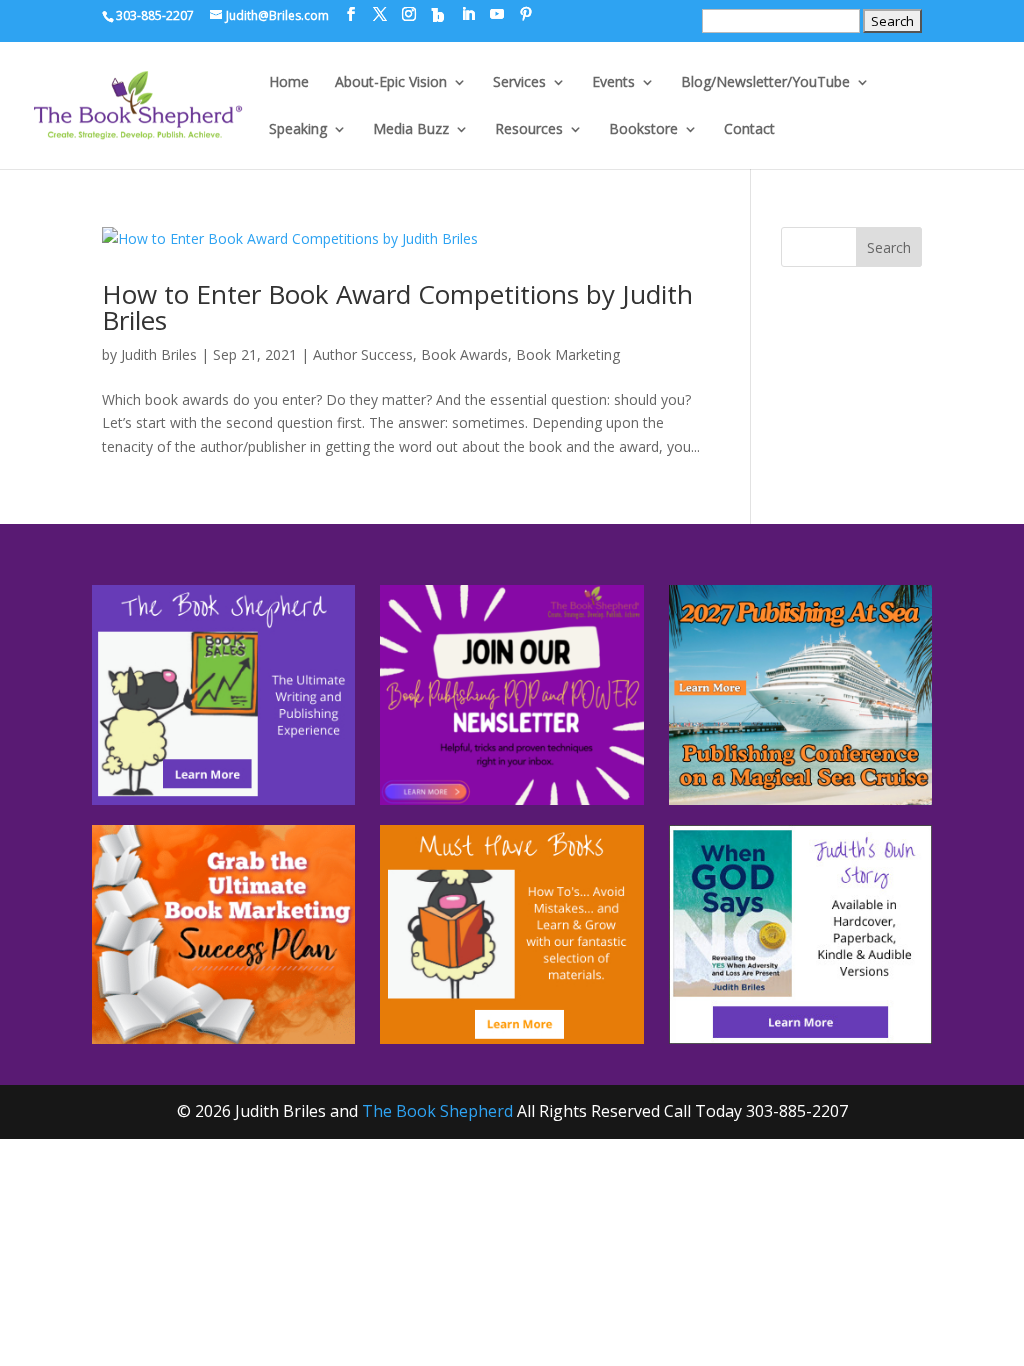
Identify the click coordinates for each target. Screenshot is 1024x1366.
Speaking (298, 130)
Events (613, 83)
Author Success (363, 354)
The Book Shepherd (437, 1111)
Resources (529, 130)
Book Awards (464, 354)
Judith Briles (159, 354)
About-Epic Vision (391, 83)
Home (289, 83)
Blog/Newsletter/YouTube (765, 83)
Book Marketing (568, 354)
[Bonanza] (438, 15)
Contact (749, 130)
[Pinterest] (526, 14)
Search (889, 247)
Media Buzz (411, 130)
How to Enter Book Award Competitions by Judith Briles (397, 307)
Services (519, 83)
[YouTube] (497, 14)
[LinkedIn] (468, 14)
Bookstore (643, 130)
